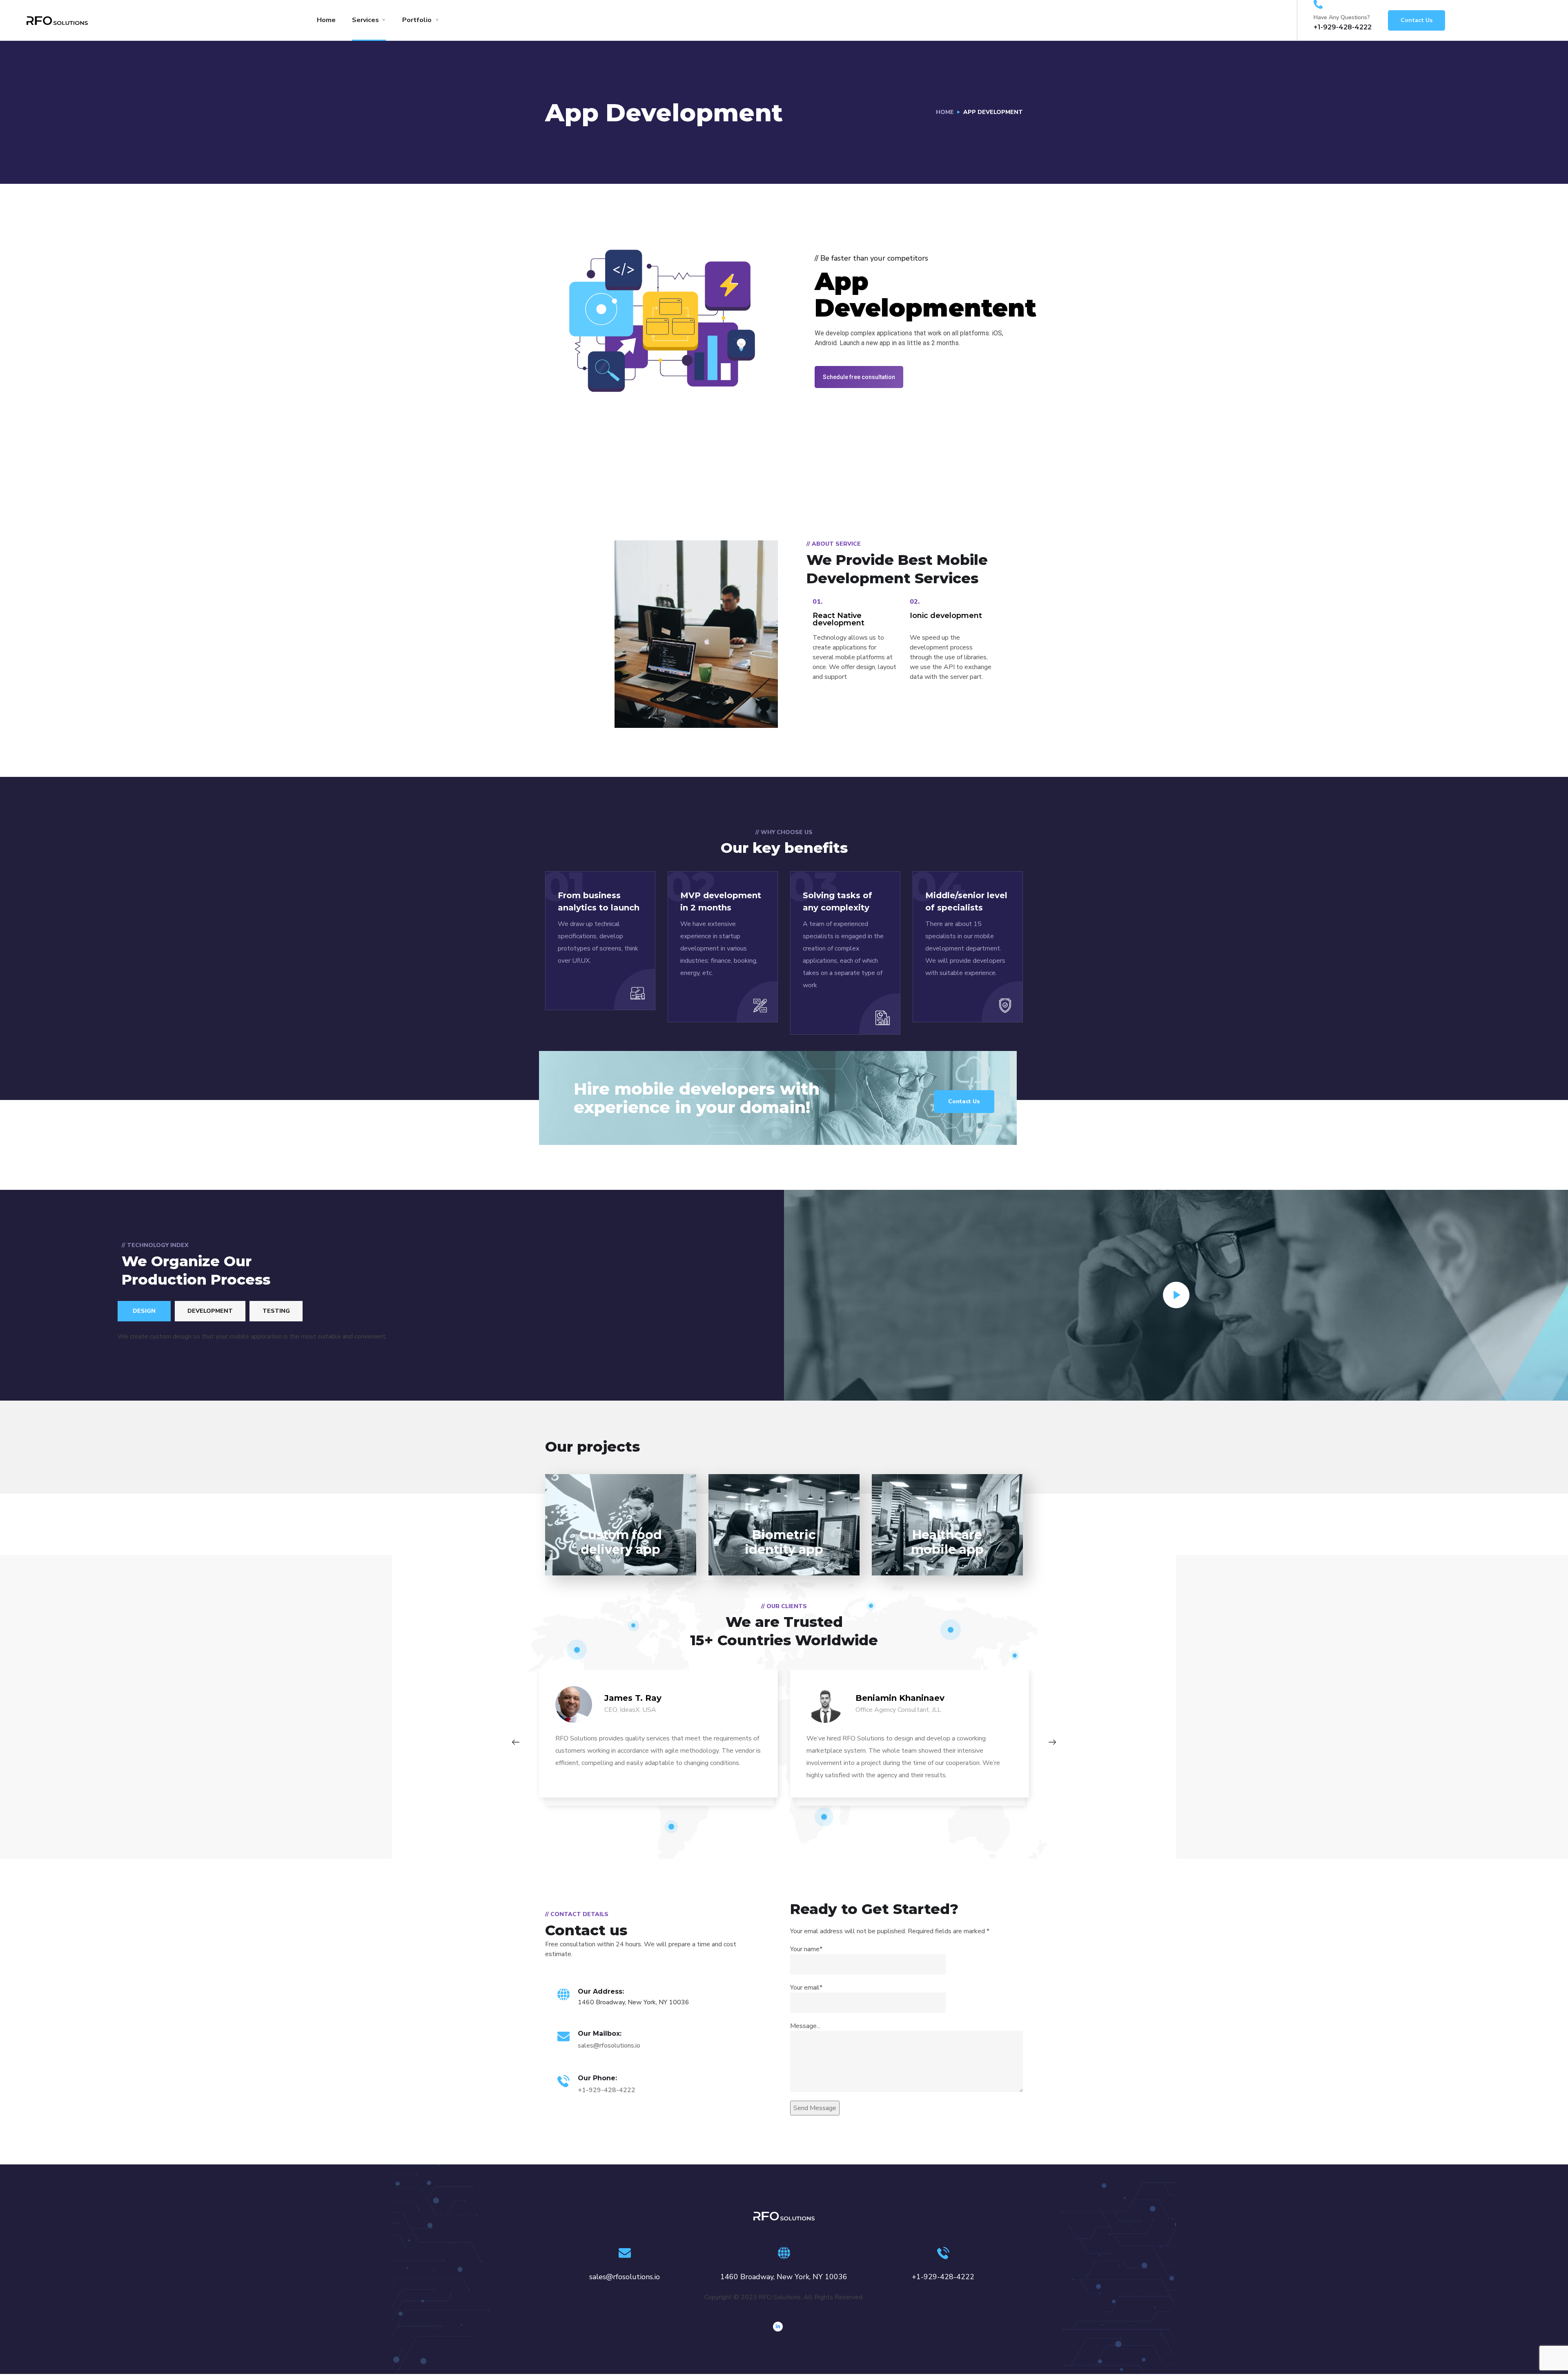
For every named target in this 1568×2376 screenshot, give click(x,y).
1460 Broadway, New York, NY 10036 (784, 2277)
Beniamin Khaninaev (900, 1698)
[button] (859, 377)
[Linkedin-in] (778, 2327)
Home (326, 20)
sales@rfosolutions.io (609, 2046)
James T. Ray (633, 1698)
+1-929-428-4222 (607, 2090)
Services (365, 20)
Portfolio (417, 20)
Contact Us (1417, 20)
